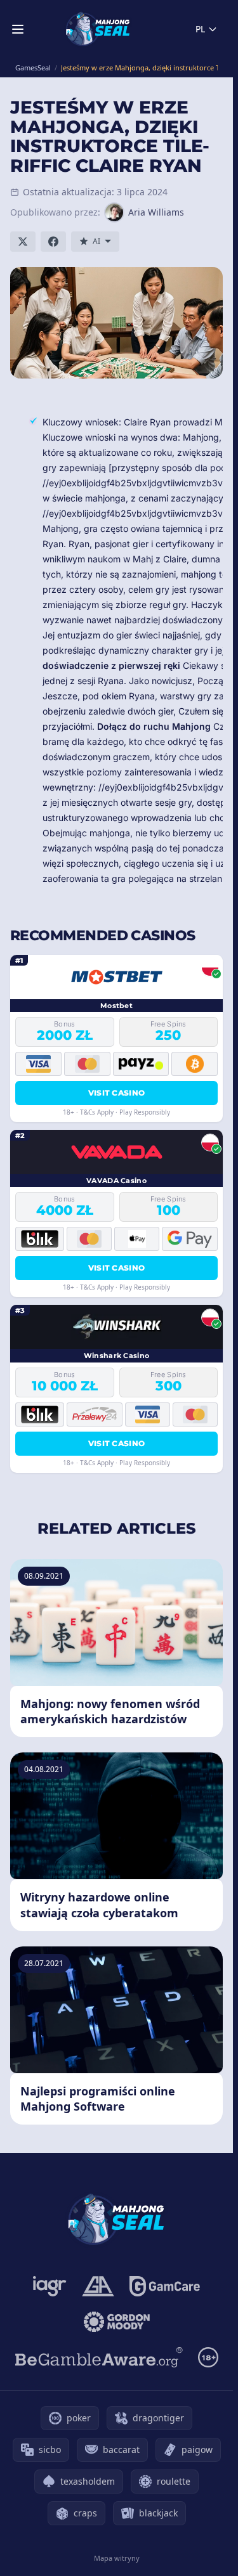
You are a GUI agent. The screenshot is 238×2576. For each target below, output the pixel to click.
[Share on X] (23, 242)
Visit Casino (117, 1093)
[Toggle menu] (18, 29)
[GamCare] (165, 2286)
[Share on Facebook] (53, 242)
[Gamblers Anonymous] (98, 2286)
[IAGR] (50, 2286)
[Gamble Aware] (99, 2357)
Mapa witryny (117, 2558)
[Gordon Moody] (117, 2322)
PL (200, 29)
